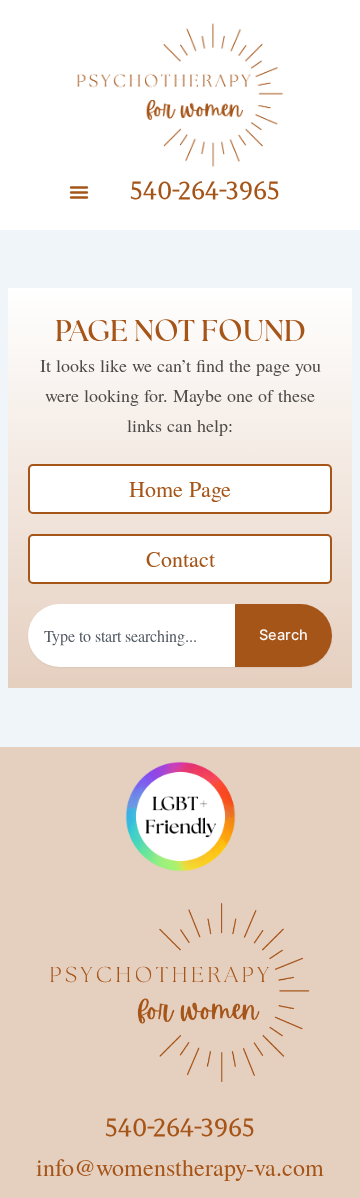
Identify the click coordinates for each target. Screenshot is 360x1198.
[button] (79, 192)
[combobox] (131, 635)
